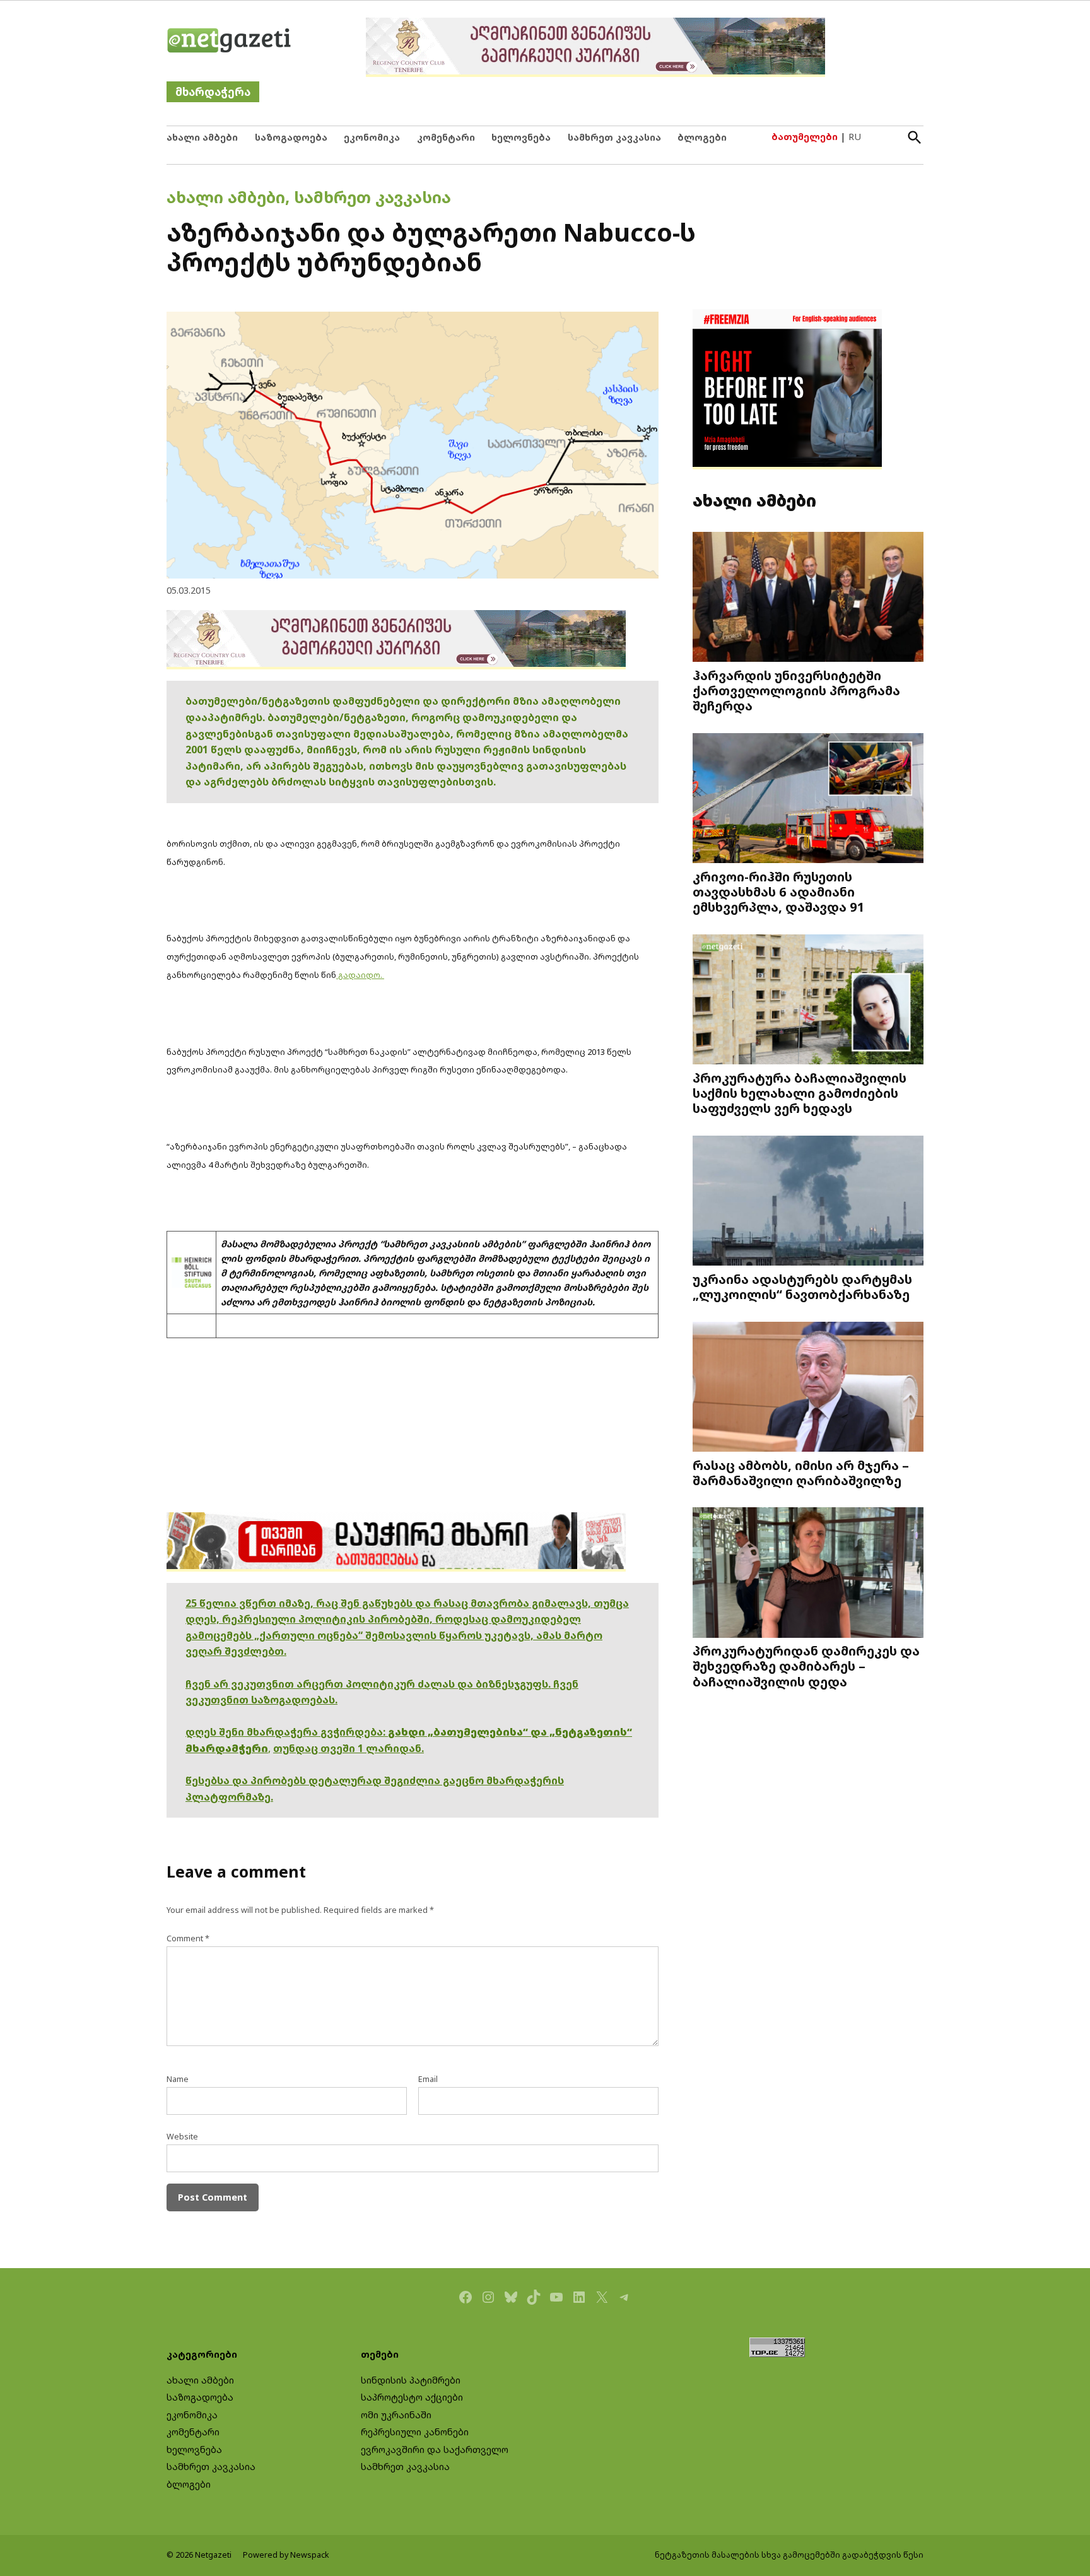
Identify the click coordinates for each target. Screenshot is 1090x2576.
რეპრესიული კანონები (415, 2432)
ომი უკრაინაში (396, 2415)
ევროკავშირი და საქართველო (435, 2450)
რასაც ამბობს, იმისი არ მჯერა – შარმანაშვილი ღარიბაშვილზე (801, 1473)
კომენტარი (446, 137)
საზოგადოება (291, 137)
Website (182, 2137)
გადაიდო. (360, 975)
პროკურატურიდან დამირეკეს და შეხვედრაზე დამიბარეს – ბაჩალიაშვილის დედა (806, 1666)
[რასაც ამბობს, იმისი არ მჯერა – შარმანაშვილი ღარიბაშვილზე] (808, 1388)
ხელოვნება (521, 137)
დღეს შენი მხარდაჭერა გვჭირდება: (287, 1732)
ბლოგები (702, 137)
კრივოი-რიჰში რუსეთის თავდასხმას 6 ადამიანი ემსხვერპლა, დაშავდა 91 (779, 891)
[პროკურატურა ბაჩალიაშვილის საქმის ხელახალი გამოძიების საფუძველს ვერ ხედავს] (808, 1001)
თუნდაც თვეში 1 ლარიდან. (349, 1748)
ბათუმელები (805, 137)
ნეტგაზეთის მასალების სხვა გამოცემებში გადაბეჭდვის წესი (789, 2555)
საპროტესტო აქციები (412, 2397)
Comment (188, 1938)
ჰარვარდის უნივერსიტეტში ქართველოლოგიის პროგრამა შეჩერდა (796, 690)
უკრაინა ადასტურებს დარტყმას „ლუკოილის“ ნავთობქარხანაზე (802, 1286)
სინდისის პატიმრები (411, 2380)
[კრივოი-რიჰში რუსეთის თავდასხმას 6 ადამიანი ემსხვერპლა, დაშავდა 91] (808, 800)
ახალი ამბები (202, 137)
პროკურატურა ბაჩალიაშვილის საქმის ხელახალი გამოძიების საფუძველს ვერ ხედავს (800, 1093)
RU (855, 137)
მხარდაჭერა (213, 92)
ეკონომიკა (372, 137)
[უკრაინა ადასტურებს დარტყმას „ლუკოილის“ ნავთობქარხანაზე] (808, 1202)
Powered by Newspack (286, 2555)
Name (178, 2079)
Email (428, 2079)
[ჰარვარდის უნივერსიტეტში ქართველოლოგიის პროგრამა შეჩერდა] (808, 598)
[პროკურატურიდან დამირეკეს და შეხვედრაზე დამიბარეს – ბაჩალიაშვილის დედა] (808, 1574)
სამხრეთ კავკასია (614, 137)
